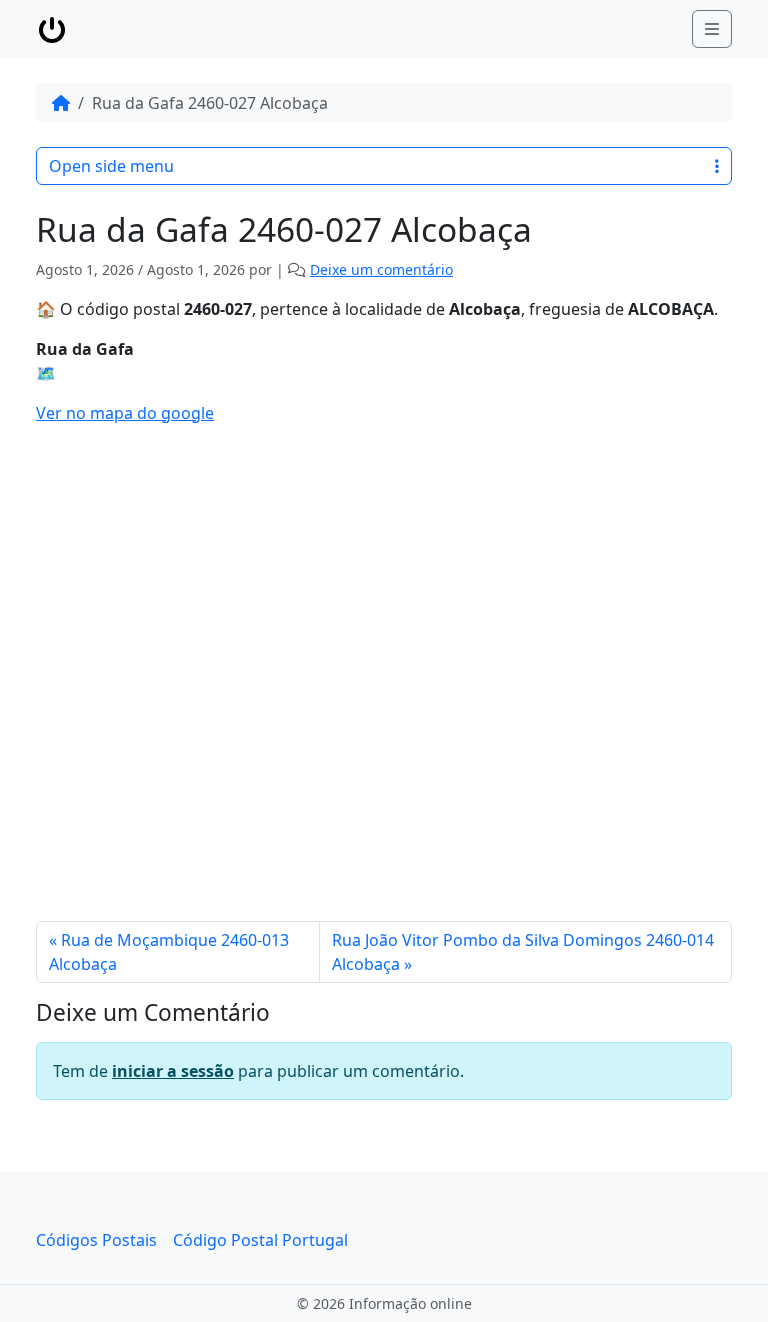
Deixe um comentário (381, 269)
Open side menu (111, 166)
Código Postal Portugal (260, 1240)
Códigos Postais (96, 1240)
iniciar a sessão (173, 1071)
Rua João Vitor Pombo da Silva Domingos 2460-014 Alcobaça (523, 952)
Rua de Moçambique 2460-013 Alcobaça (169, 952)
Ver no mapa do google (125, 413)
